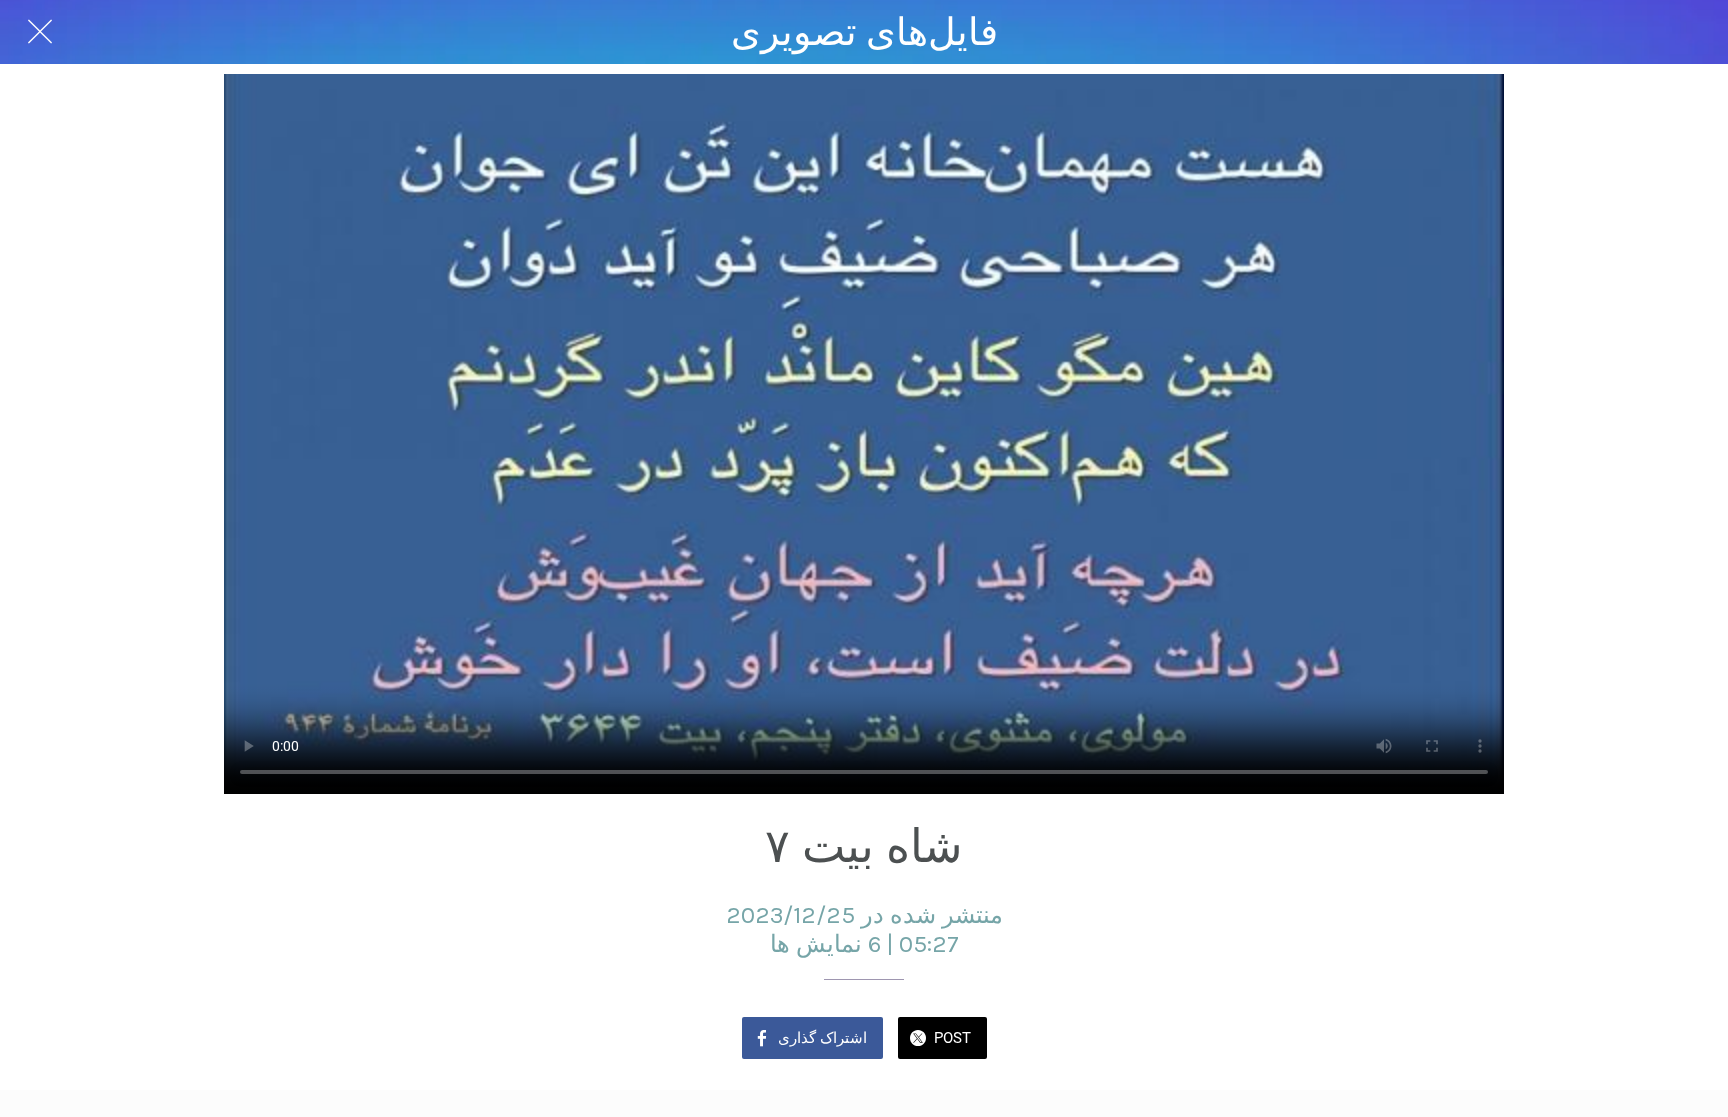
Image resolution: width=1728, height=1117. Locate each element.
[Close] (40, 32)
